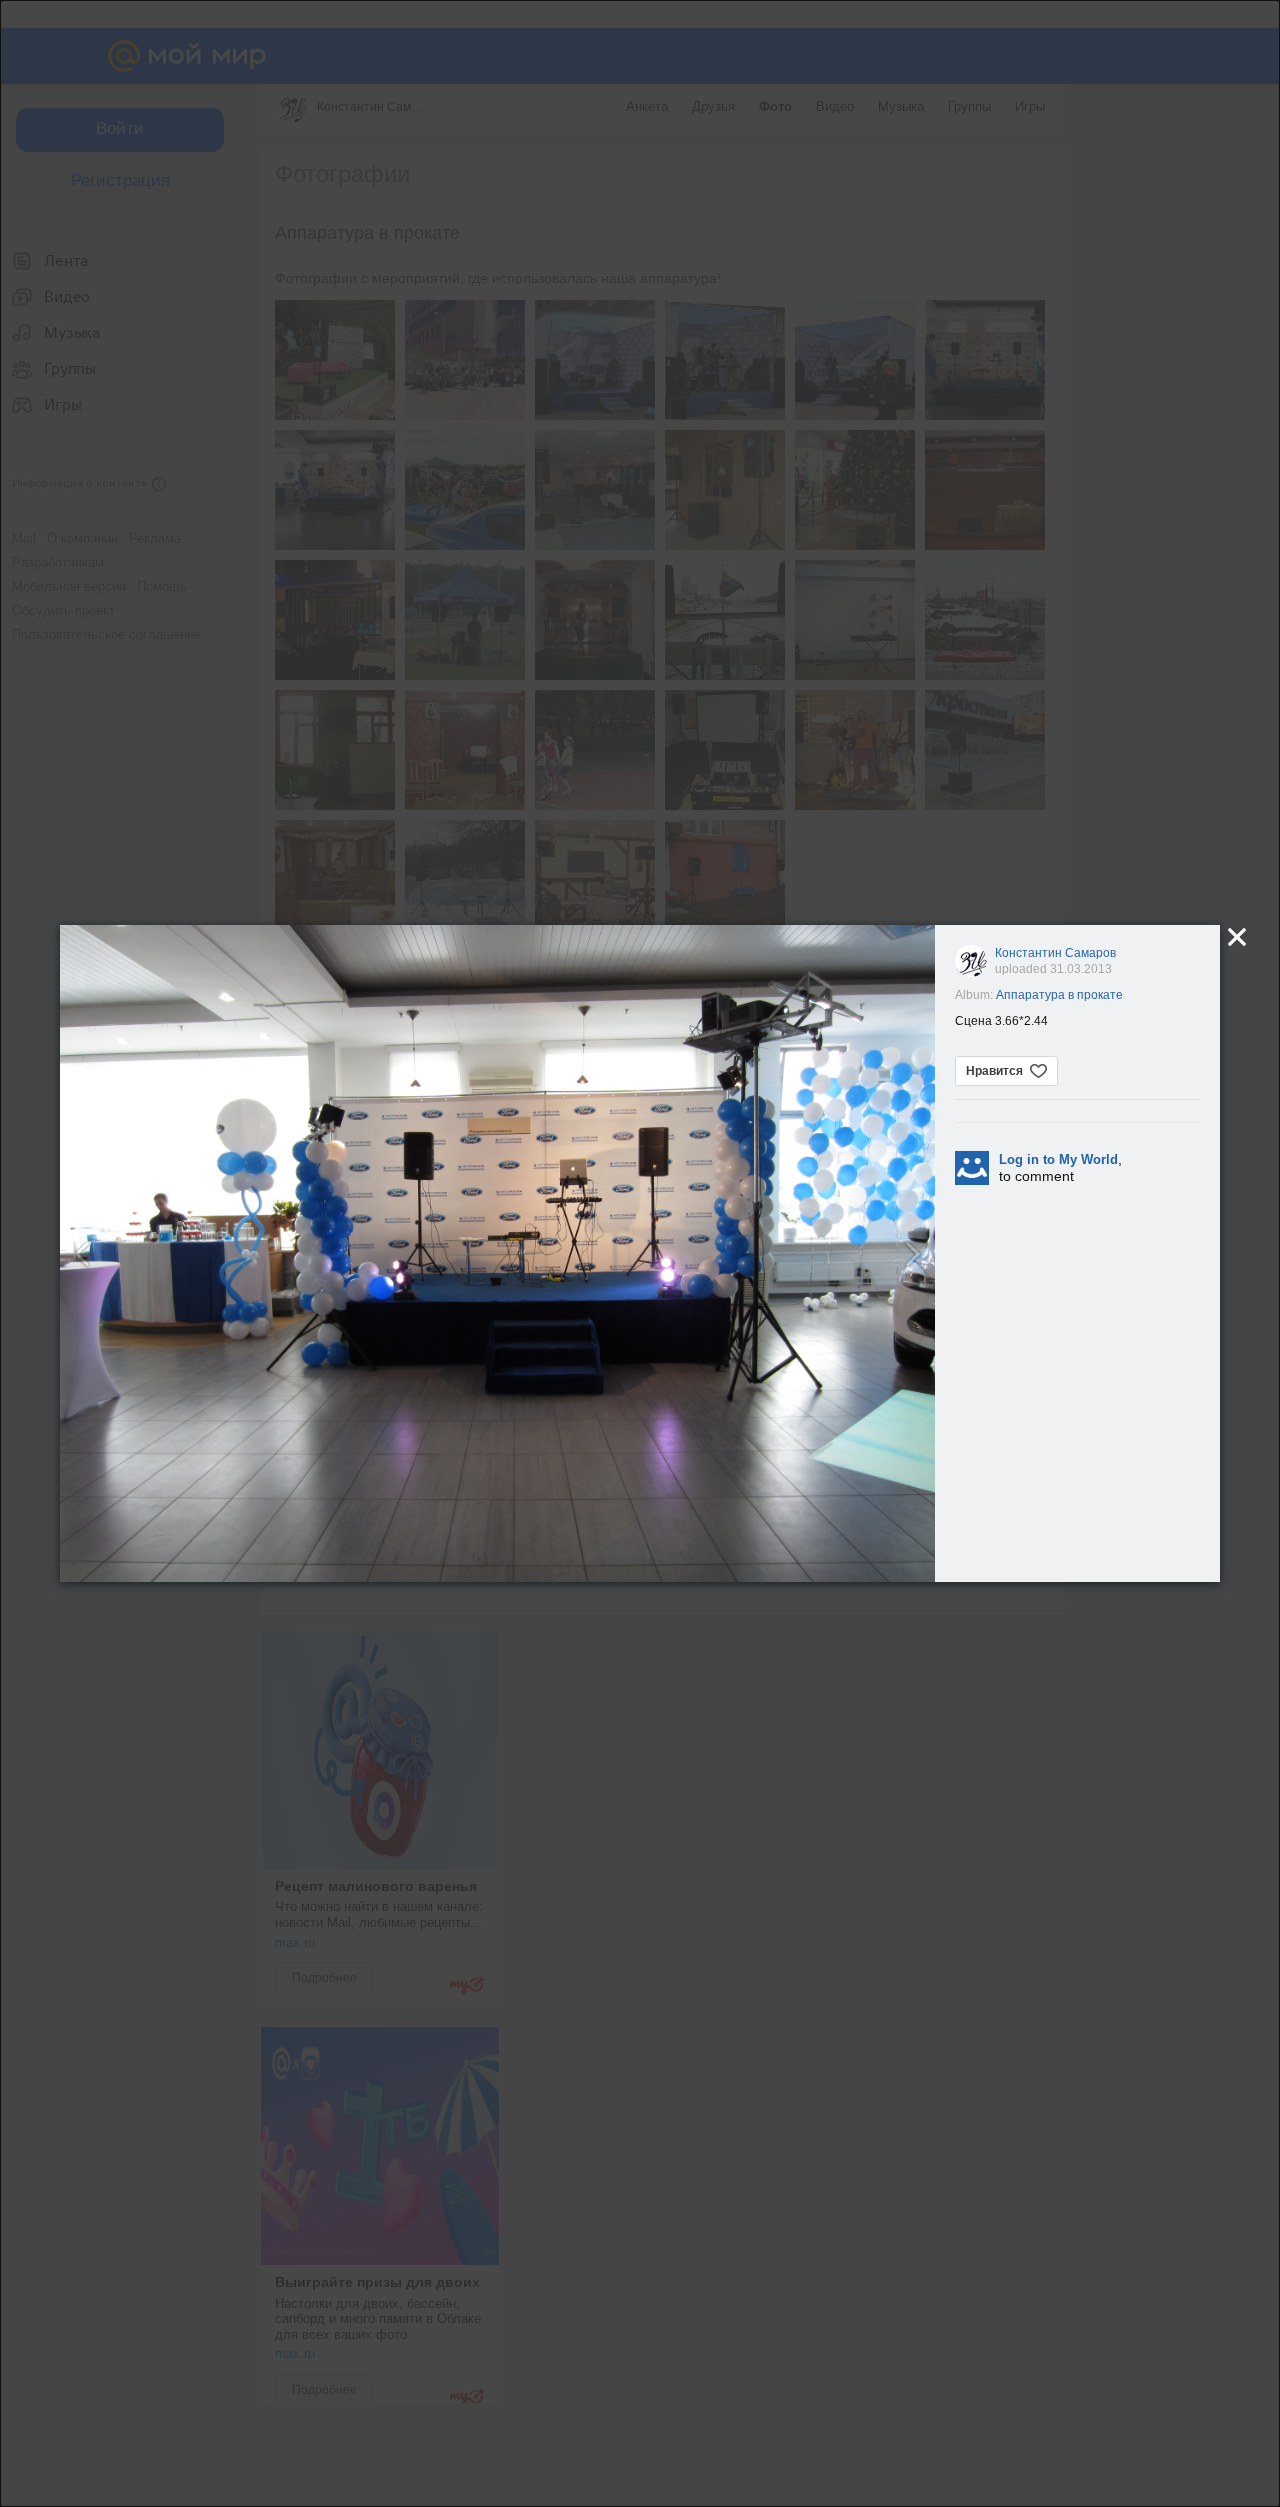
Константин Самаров (1055, 953)
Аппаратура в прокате (1059, 995)
